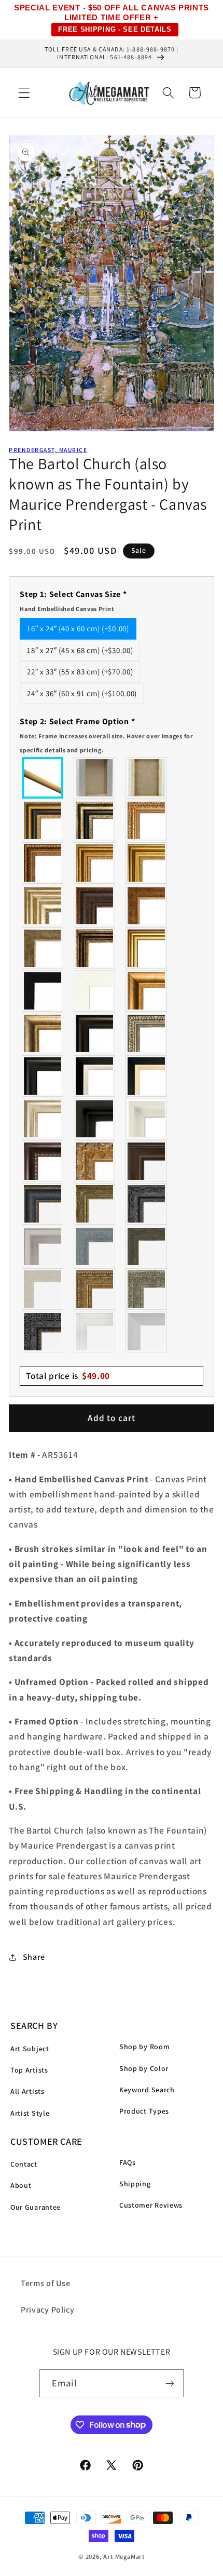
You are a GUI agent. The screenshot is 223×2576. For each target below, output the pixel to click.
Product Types (144, 2111)
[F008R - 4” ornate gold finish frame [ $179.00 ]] (95, 1289)
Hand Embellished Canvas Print (67, 609)
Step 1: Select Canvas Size (73, 601)
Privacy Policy (48, 2310)
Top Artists (29, 2070)
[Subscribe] (170, 2383)
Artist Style (30, 2113)
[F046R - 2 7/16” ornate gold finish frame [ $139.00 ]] (95, 1204)
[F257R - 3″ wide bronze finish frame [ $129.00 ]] (95, 863)
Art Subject (30, 2049)
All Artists (27, 2091)
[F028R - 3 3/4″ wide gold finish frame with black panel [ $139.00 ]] (43, 820)
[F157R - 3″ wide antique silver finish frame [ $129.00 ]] (43, 906)
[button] (24, 93)
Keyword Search (147, 2090)
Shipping (135, 2184)
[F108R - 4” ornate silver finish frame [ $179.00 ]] (147, 1289)
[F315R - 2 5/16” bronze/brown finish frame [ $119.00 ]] (147, 1161)
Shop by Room (144, 2047)
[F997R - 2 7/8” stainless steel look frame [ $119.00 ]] (95, 1332)
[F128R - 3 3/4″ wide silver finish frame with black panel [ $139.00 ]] (95, 820)
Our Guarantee (36, 2207)
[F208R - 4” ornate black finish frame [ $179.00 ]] (43, 1332)
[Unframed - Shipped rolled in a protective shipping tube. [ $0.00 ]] (43, 778)
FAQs (128, 2162)
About (21, 2185)
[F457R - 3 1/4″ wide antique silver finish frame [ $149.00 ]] (43, 1033)
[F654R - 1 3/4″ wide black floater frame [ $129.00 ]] (95, 1119)
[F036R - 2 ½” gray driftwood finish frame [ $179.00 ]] (95, 1246)
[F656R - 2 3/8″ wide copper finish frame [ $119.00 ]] (43, 863)
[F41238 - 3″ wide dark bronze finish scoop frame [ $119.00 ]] (43, 1161)
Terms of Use (45, 2283)
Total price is (68, 1376)
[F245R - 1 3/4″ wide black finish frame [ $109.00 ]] (43, 991)
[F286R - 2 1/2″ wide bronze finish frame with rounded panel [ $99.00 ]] (95, 948)
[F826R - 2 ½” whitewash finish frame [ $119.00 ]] (43, 1289)
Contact (24, 2164)
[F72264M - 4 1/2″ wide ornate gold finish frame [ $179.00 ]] (95, 1161)
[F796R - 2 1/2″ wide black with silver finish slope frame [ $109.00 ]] (95, 1076)
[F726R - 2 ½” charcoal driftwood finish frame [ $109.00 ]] (147, 1246)
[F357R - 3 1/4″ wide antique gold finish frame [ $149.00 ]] (147, 991)
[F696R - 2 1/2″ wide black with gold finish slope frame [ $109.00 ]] (147, 1076)
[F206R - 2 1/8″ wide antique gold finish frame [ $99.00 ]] (147, 906)
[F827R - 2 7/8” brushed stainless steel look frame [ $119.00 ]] (147, 1332)
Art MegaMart (124, 2557)
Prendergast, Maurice (48, 450)
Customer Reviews (151, 2205)
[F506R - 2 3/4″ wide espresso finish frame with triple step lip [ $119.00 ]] (95, 1033)
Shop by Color (144, 2068)
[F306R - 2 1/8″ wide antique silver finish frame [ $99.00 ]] (43, 948)
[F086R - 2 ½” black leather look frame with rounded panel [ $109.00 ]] (43, 1204)
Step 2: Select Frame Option (106, 735)
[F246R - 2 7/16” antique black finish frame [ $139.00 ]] (147, 1204)
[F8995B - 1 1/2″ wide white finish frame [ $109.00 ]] (95, 991)
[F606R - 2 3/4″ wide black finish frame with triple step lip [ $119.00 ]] (43, 1076)
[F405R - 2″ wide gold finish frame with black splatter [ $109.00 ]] (147, 948)
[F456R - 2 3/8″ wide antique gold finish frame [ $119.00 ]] (147, 820)
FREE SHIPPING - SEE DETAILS (115, 29)
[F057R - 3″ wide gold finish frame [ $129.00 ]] (147, 863)
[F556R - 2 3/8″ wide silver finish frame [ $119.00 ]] (147, 1033)
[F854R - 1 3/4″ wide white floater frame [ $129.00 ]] (147, 1119)
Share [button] (34, 1957)
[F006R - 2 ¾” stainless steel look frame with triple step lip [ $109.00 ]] (43, 1246)
